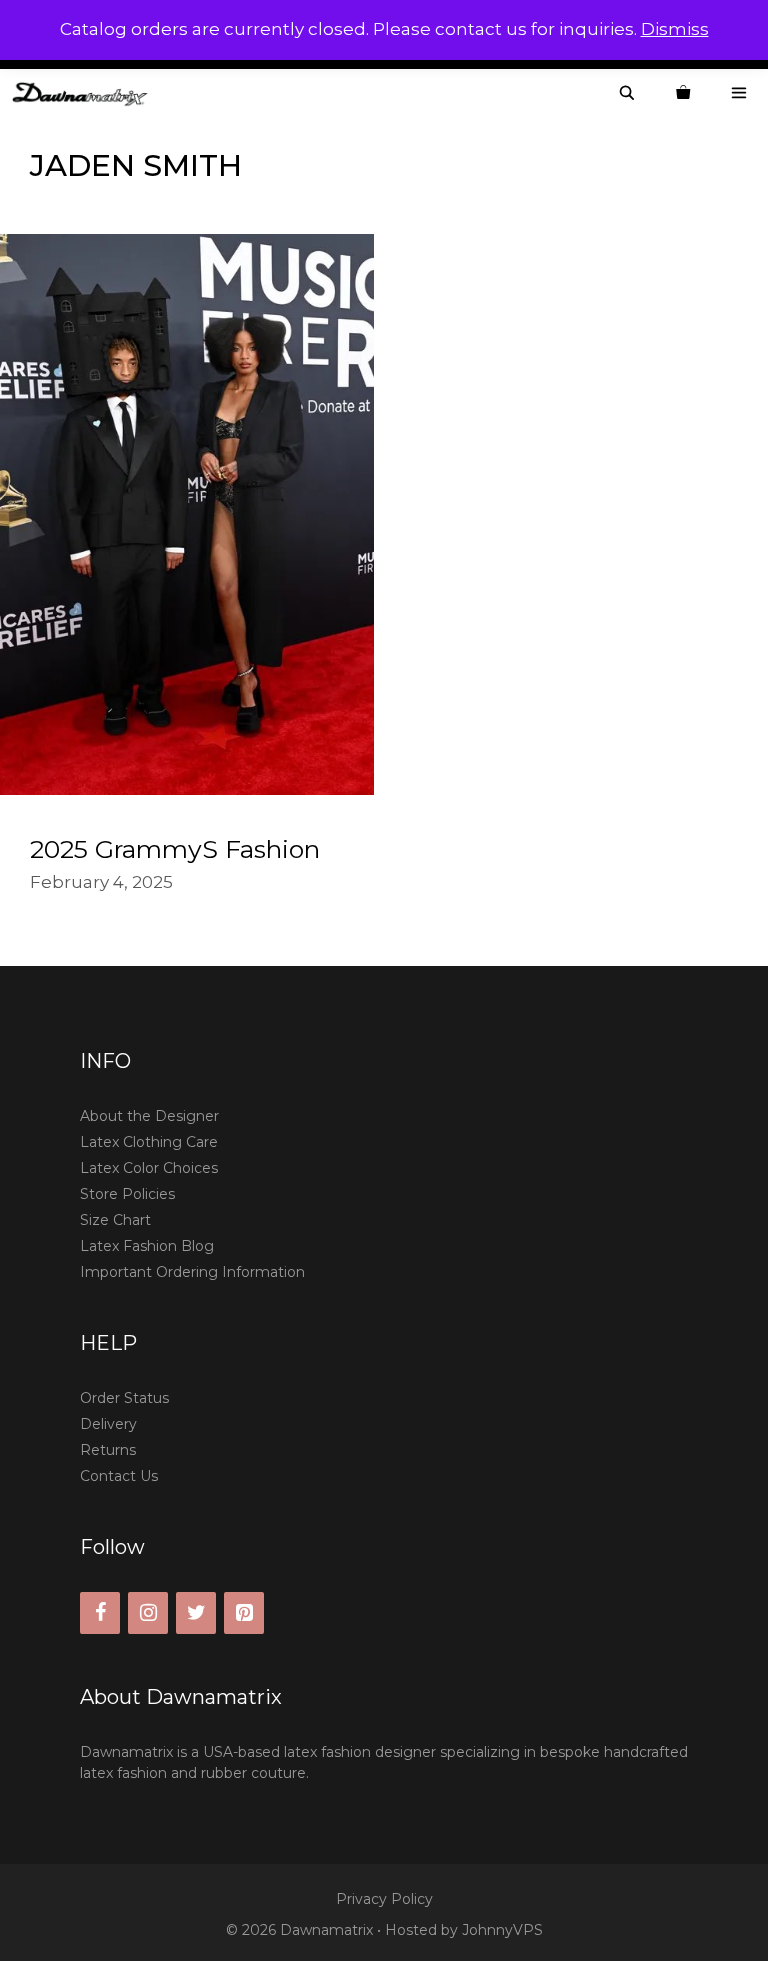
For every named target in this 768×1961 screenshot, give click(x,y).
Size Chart (115, 1220)
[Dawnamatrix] (85, 93)
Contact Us (119, 1476)
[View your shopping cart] (683, 93)
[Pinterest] (244, 1613)
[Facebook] (100, 1613)
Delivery (108, 1424)
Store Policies (127, 1194)
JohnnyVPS (502, 1930)
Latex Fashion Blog (147, 1246)
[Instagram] (148, 1613)
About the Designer (149, 1116)
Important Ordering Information (192, 1272)
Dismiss (675, 29)
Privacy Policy (384, 1899)
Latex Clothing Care (149, 1142)
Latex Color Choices (149, 1168)
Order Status (124, 1398)
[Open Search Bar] (627, 93)
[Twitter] (196, 1613)
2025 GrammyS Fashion (175, 849)
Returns (108, 1450)
